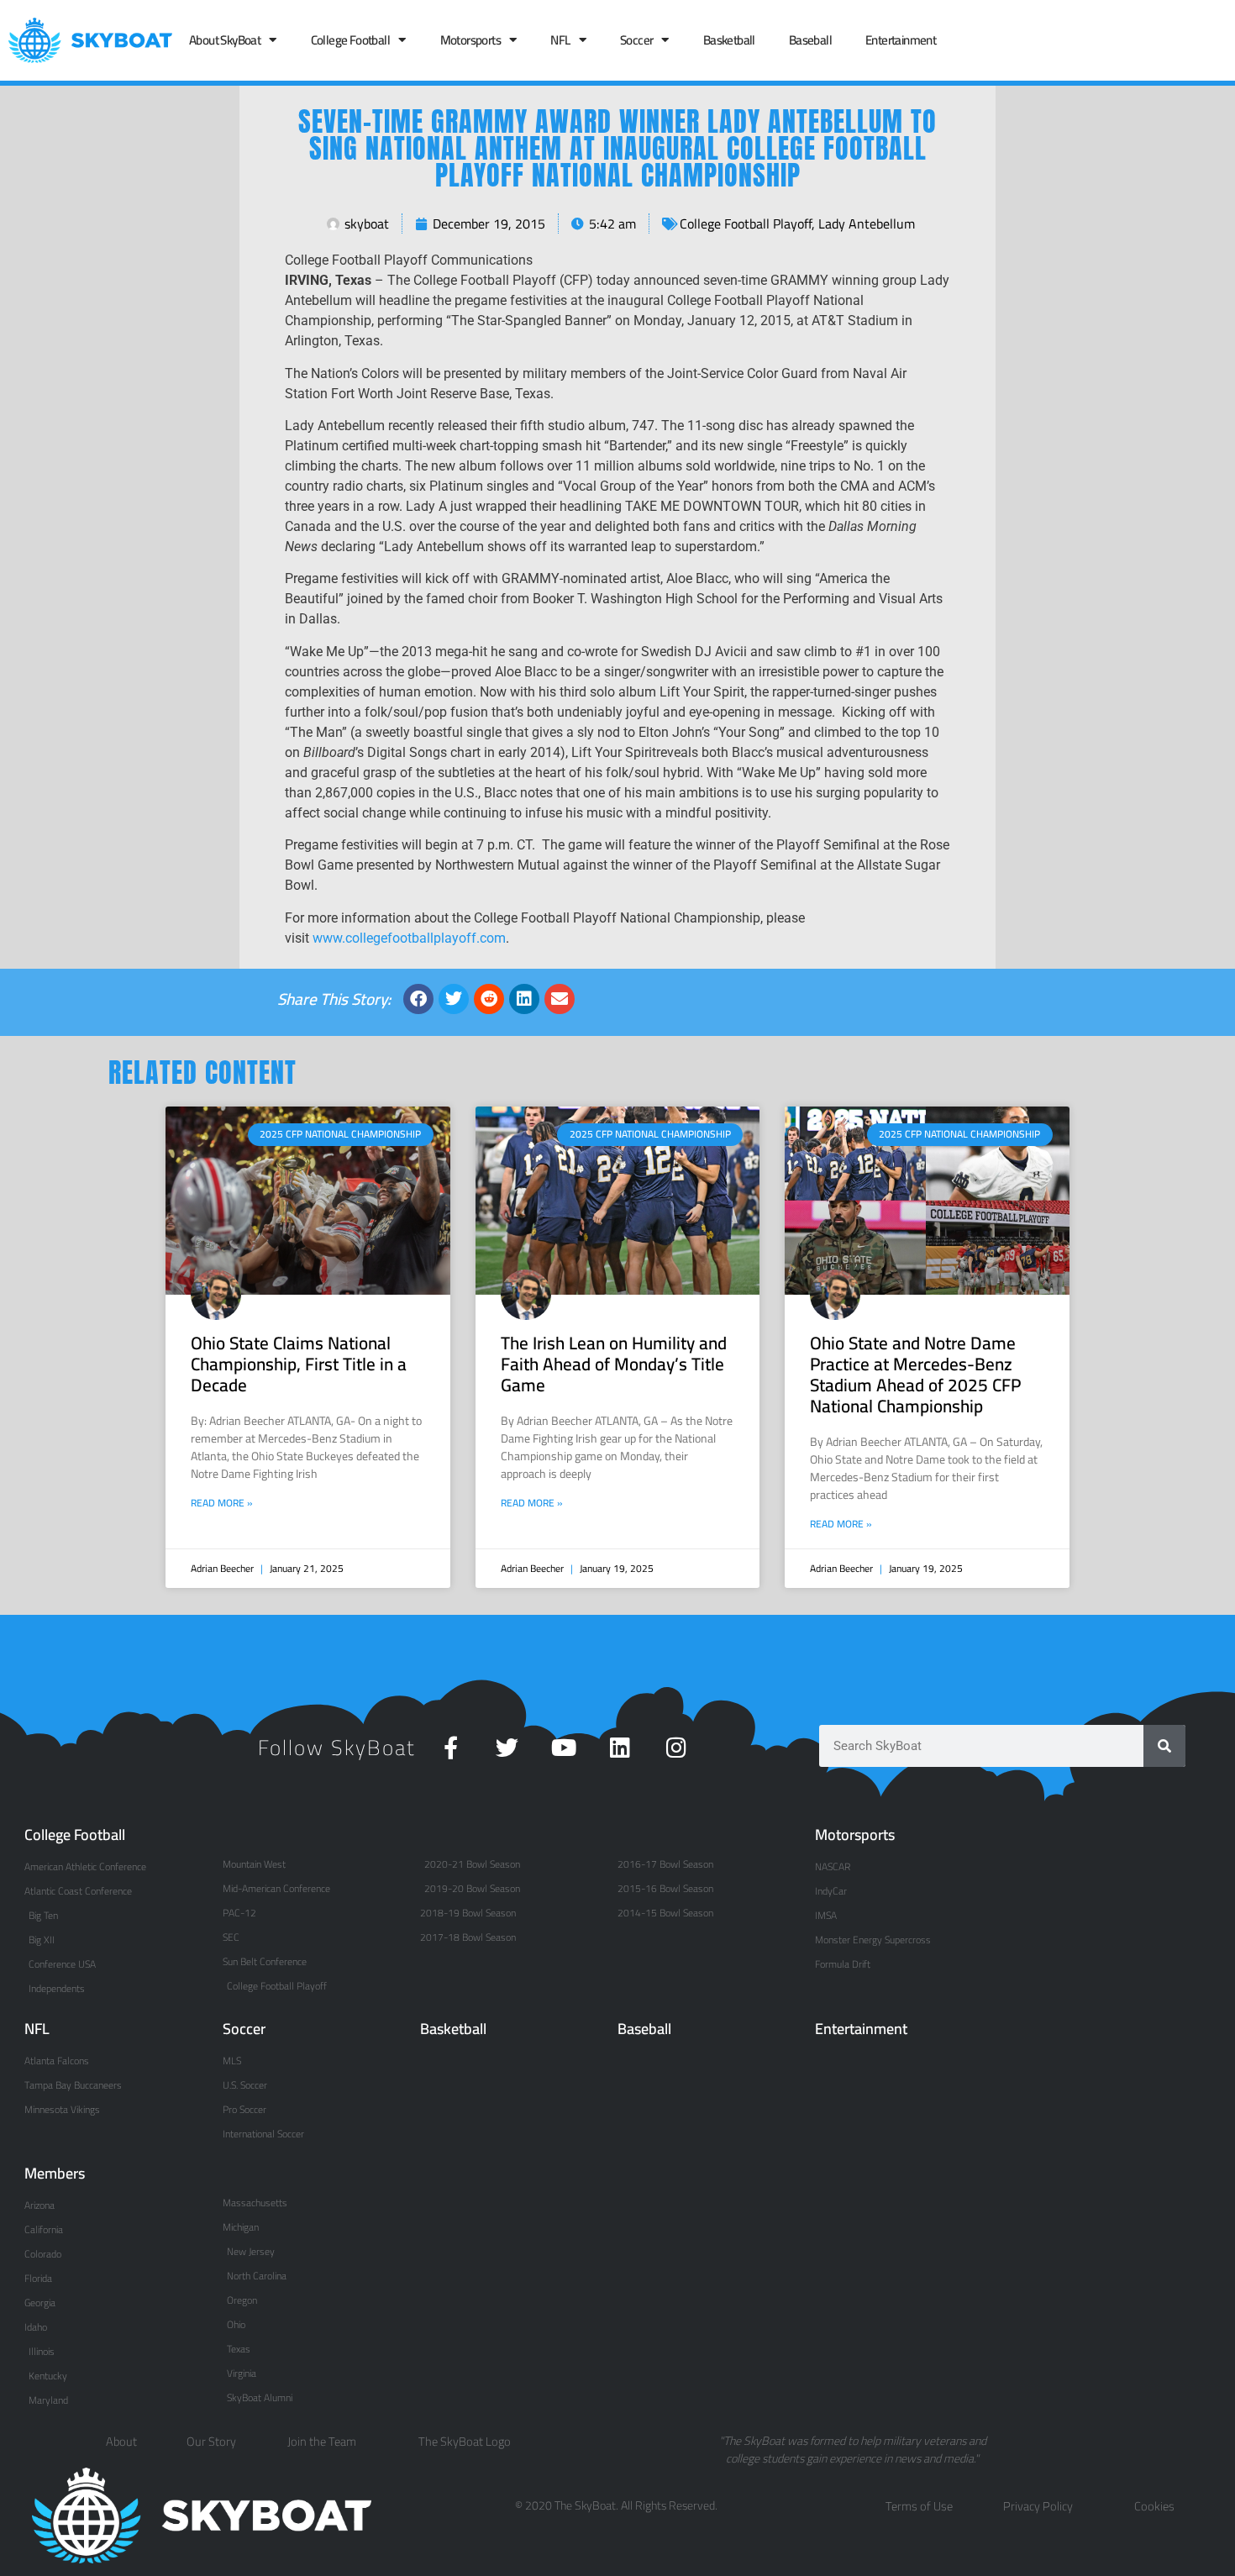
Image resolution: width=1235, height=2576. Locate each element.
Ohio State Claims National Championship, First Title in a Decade (299, 1364)
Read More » (222, 1503)
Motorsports (470, 40)
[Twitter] (507, 1747)
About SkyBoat (225, 40)
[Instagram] (676, 1747)
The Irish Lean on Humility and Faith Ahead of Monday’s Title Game (614, 1364)
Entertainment (901, 40)
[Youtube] (563, 1747)
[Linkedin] (620, 1747)
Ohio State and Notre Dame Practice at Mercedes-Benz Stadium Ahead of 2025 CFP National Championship (915, 1375)
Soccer (636, 40)
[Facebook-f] (451, 1747)
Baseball (810, 40)
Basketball (729, 40)
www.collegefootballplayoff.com (409, 938)
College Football (350, 40)
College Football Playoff (746, 223)
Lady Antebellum (867, 223)
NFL (560, 40)
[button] (418, 999)
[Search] (1164, 1746)
